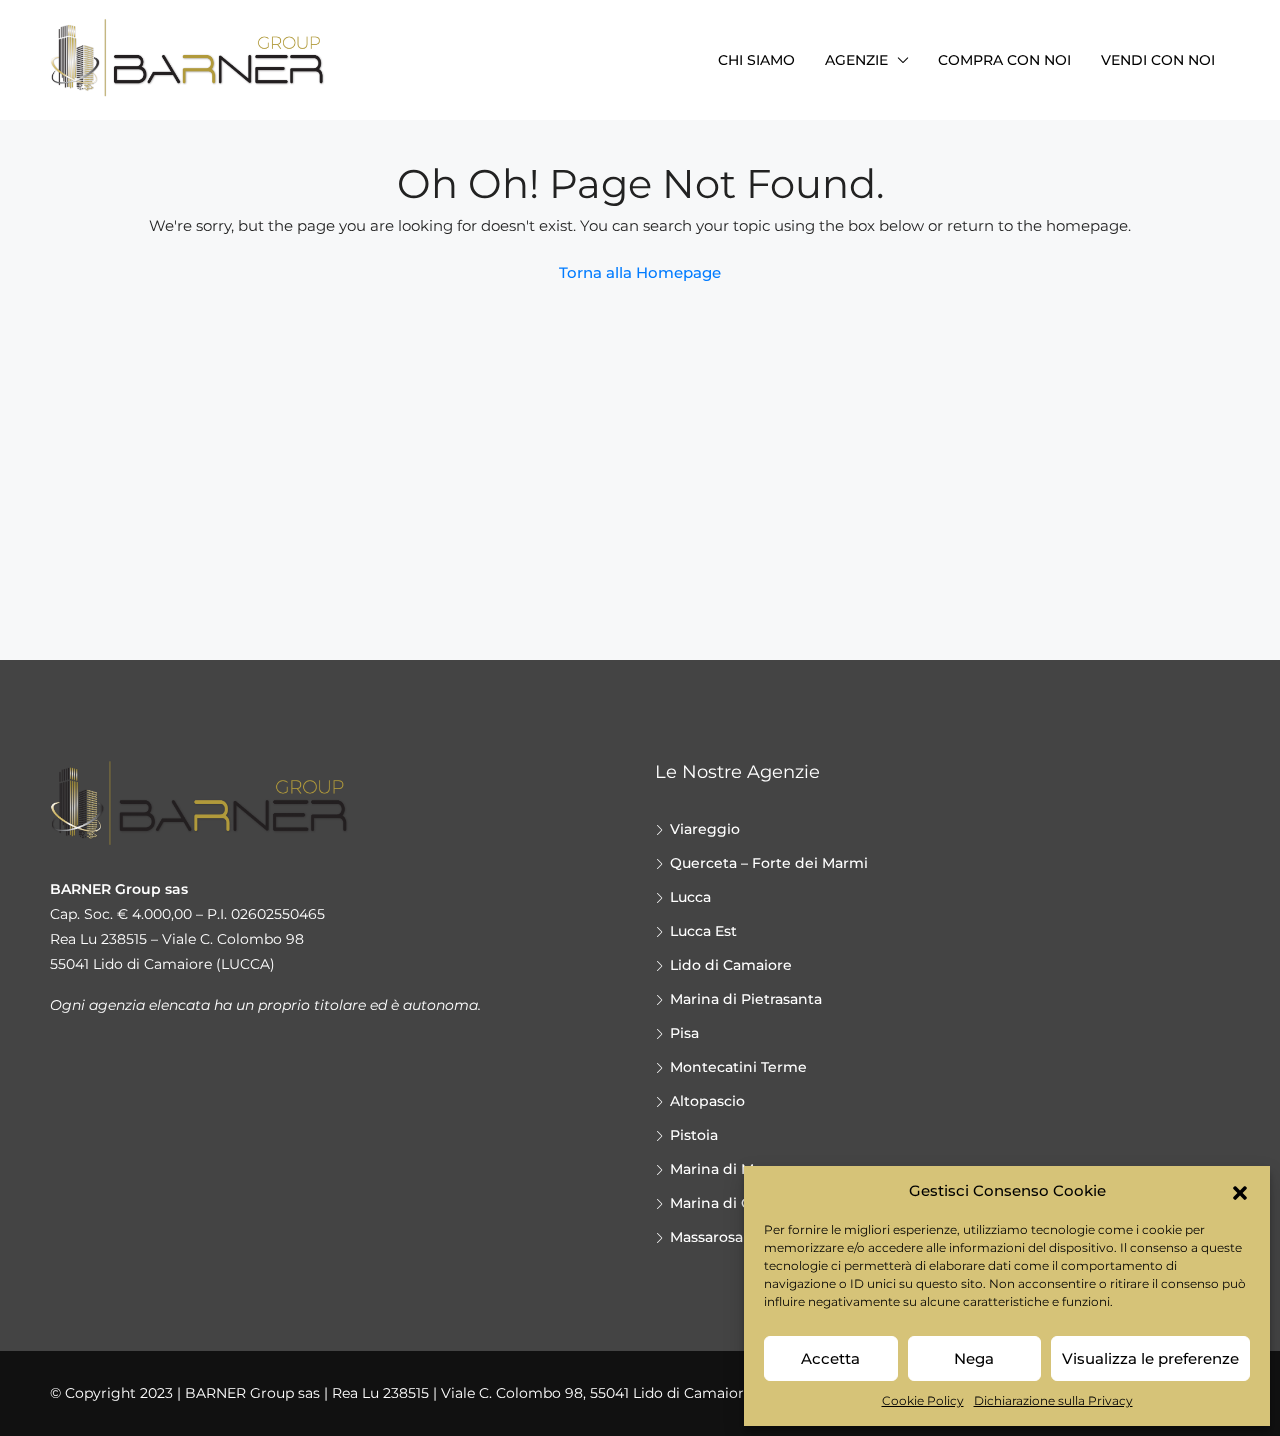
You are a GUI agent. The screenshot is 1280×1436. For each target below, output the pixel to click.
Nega (974, 1358)
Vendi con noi (1158, 60)
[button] (1240, 1191)
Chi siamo (756, 60)
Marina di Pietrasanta (746, 999)
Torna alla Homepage (640, 272)
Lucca (690, 897)
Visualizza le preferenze (1150, 1358)
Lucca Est (703, 931)
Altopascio (707, 1101)
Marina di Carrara (730, 1203)
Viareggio (705, 829)
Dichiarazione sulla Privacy (1053, 1400)
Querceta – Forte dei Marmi (769, 863)
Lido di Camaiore (731, 965)
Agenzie (856, 60)
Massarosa (706, 1237)
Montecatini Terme (738, 1067)
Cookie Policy (923, 1400)
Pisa (684, 1033)
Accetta (830, 1358)
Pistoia (694, 1135)
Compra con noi (1004, 60)
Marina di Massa (727, 1169)
